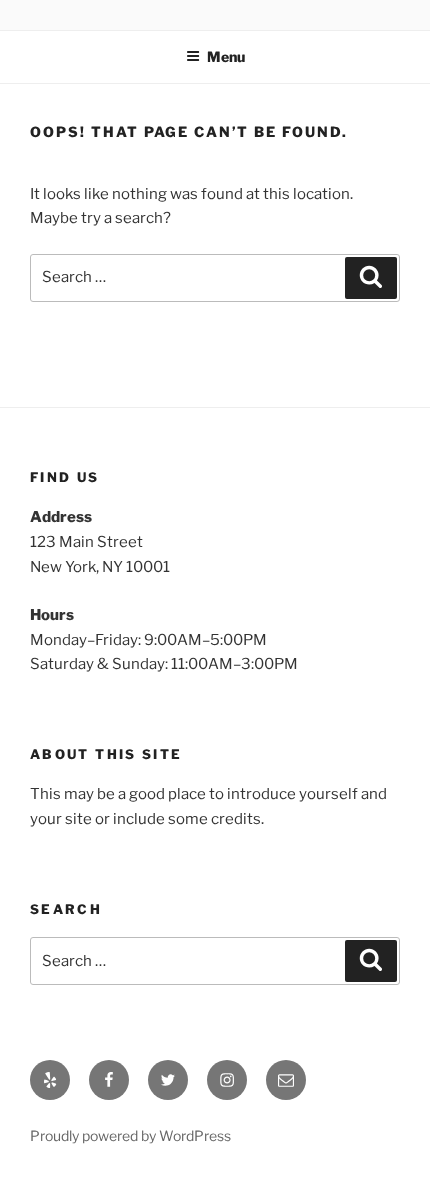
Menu (226, 56)
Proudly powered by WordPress (130, 1135)
